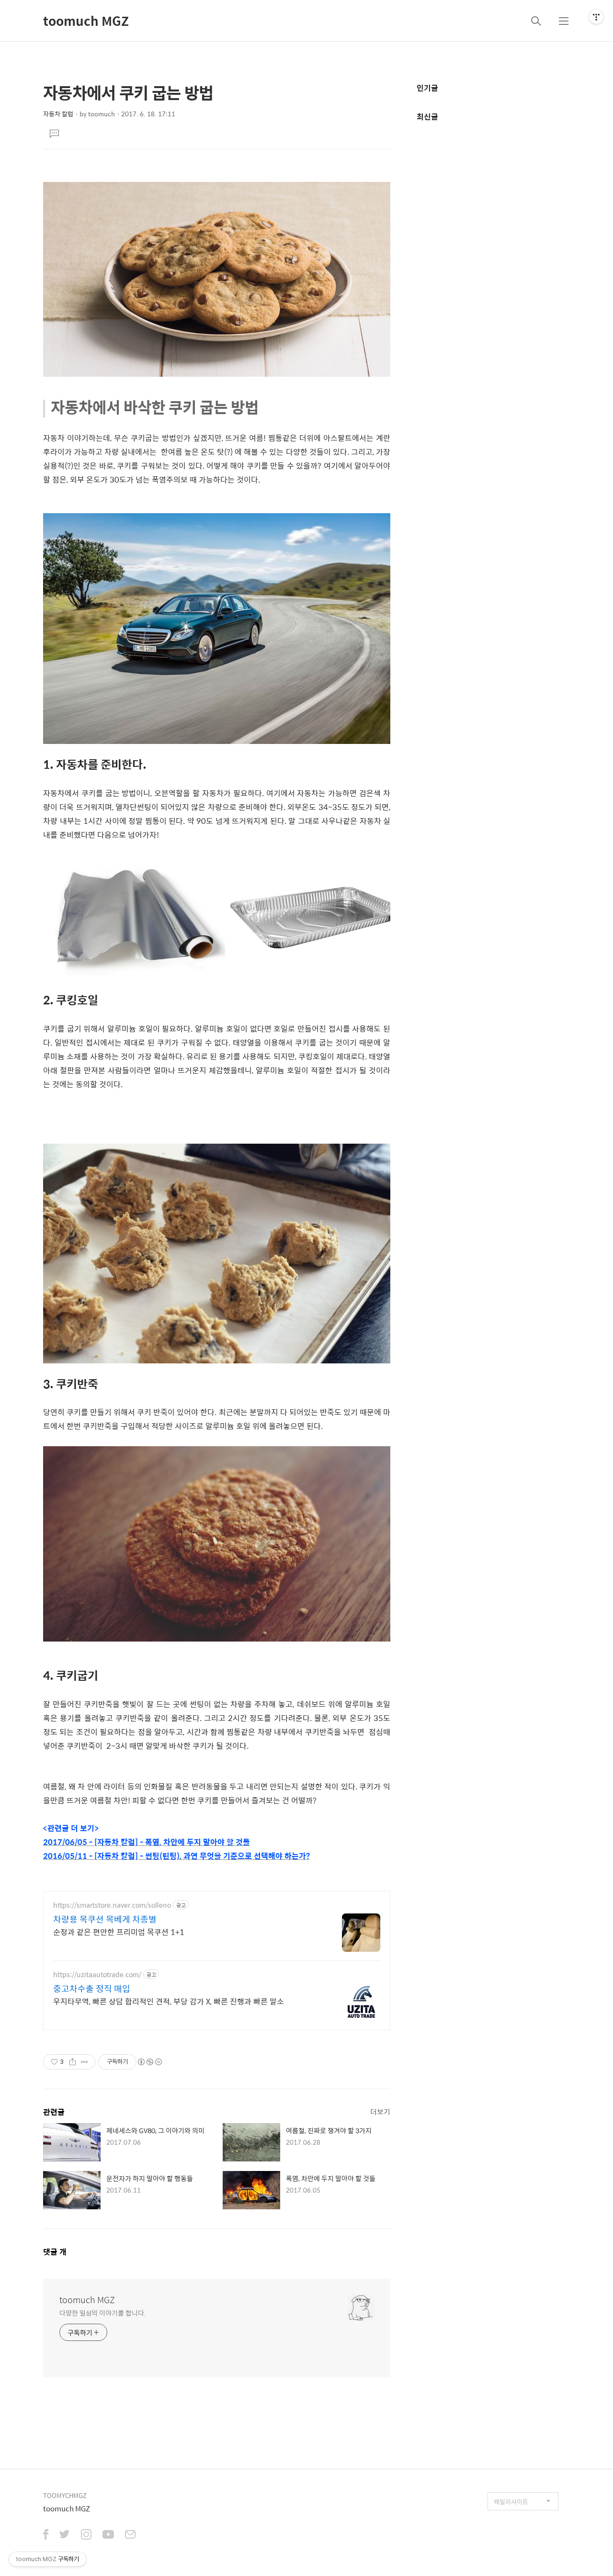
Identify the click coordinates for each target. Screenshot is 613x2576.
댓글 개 (55, 2252)
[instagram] (86, 2535)
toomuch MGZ (86, 21)
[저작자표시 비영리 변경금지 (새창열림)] (149, 2062)
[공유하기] (73, 2062)
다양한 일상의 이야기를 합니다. (102, 2312)
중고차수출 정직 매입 (92, 1989)
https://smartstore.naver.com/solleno (112, 1905)
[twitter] (65, 2535)
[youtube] (108, 2535)
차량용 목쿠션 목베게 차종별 (105, 1919)
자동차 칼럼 (58, 114)
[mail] (130, 2535)
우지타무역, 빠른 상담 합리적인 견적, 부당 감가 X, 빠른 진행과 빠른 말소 (169, 2001)
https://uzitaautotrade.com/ (97, 1974)
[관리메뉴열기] (596, 17)
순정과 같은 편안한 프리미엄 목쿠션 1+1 (119, 1932)
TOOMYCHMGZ (65, 2495)
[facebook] (46, 2535)
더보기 (380, 2111)
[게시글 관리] (85, 2062)
